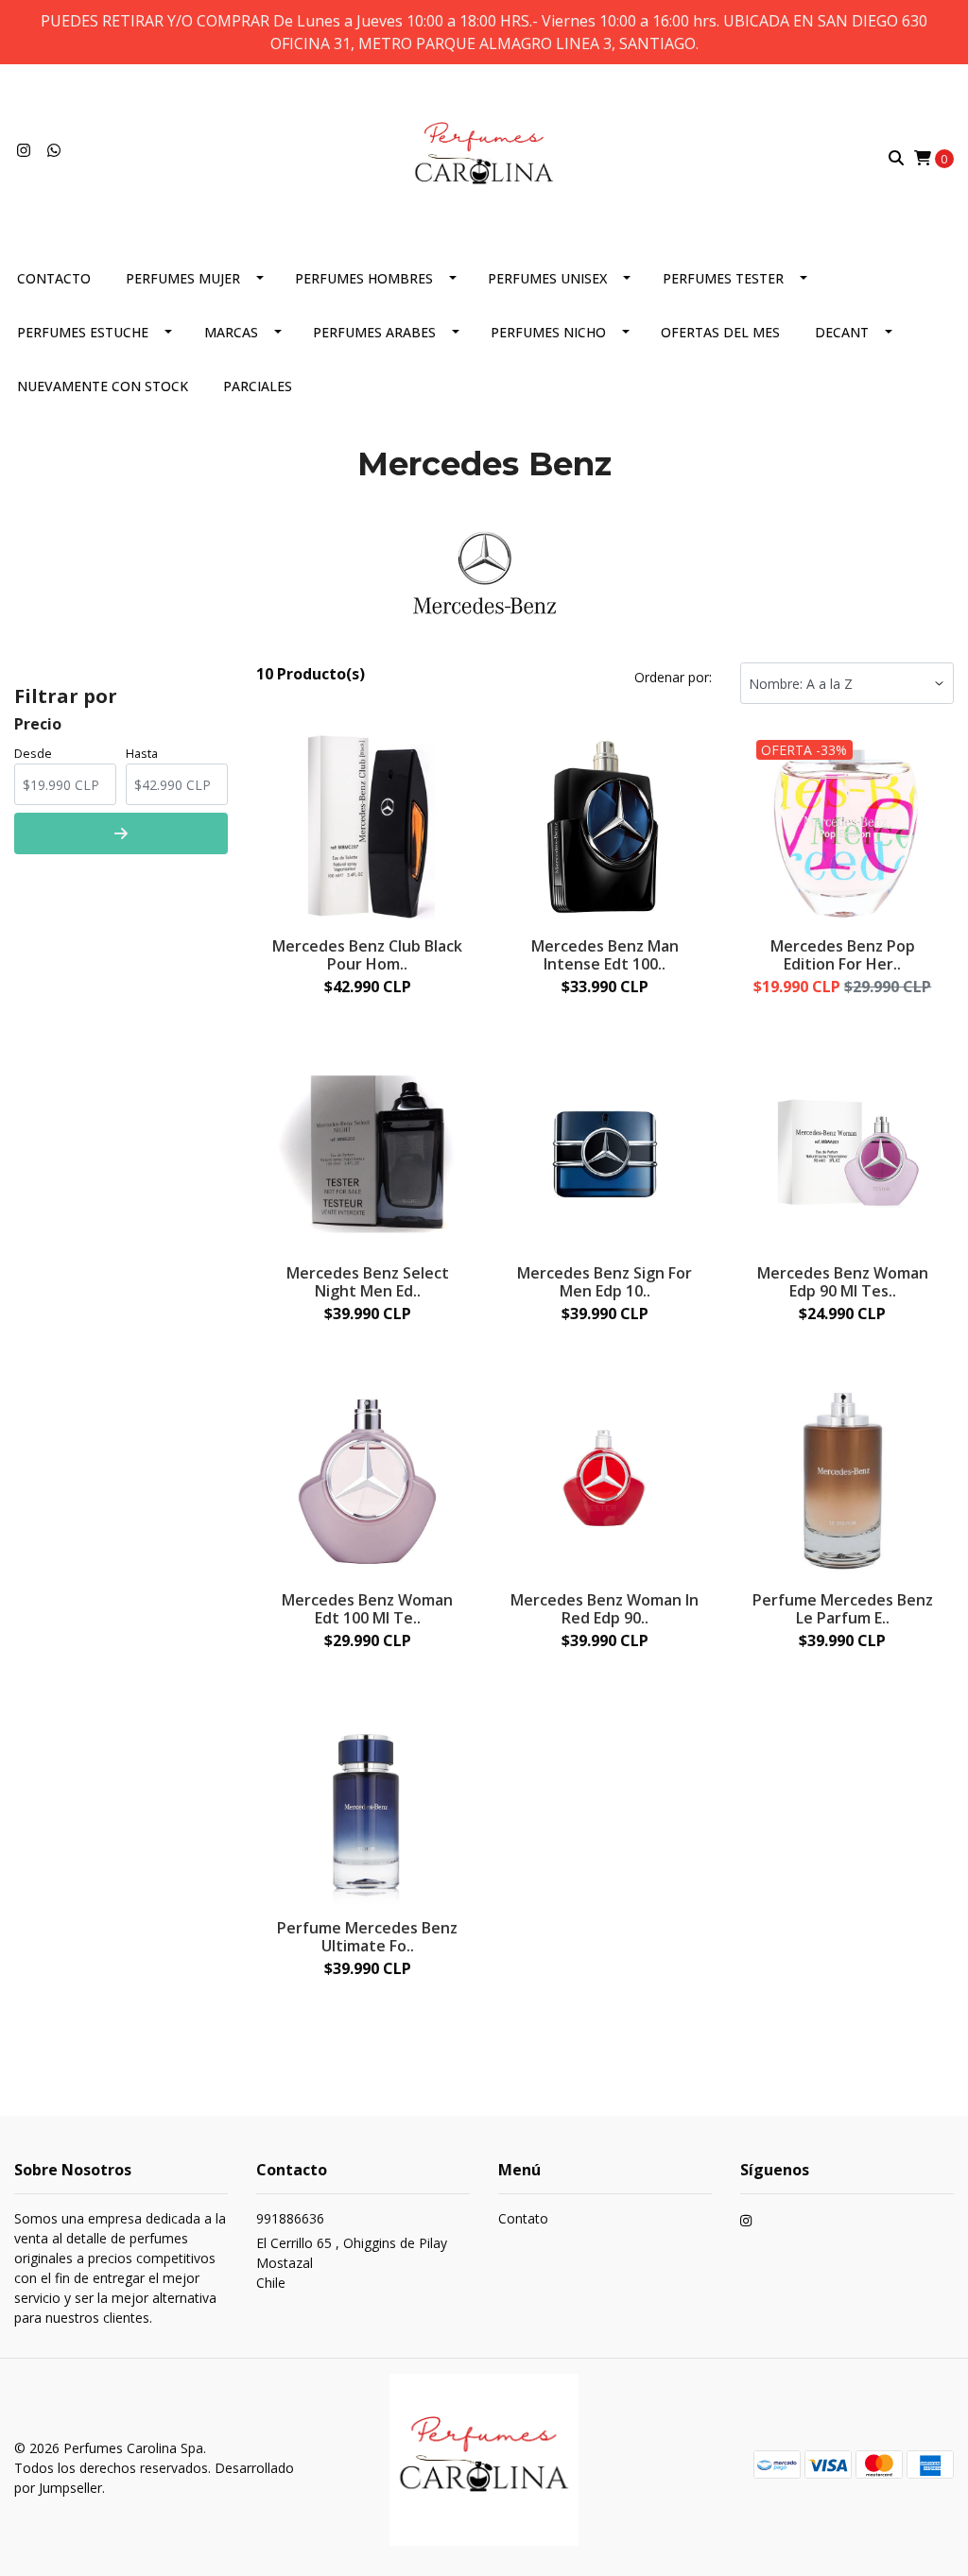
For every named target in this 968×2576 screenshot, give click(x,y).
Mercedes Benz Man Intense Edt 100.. (605, 955)
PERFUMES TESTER (723, 278)
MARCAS (231, 332)
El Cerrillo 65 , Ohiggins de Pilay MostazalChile (352, 2263)
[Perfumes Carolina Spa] (484, 156)
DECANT (842, 332)
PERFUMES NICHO (548, 332)
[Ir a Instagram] (24, 150)
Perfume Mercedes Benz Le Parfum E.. (843, 1609)
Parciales (258, 386)
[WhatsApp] (54, 150)
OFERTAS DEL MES (720, 332)
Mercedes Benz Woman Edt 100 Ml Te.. (367, 1609)
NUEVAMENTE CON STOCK (103, 386)
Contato (523, 2218)
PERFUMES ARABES (374, 332)
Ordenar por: (673, 677)
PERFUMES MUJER (183, 278)
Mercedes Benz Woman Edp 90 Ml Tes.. (843, 1282)
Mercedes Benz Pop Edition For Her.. (843, 955)
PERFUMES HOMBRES (364, 278)
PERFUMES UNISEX (547, 278)
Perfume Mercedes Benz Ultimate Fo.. (367, 1937)
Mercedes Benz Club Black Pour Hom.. (367, 955)
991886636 (290, 2218)
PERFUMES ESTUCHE (83, 332)
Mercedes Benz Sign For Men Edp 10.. (605, 1282)
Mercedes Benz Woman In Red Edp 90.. (605, 1609)
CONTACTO (54, 278)
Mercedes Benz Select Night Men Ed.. (368, 1282)
